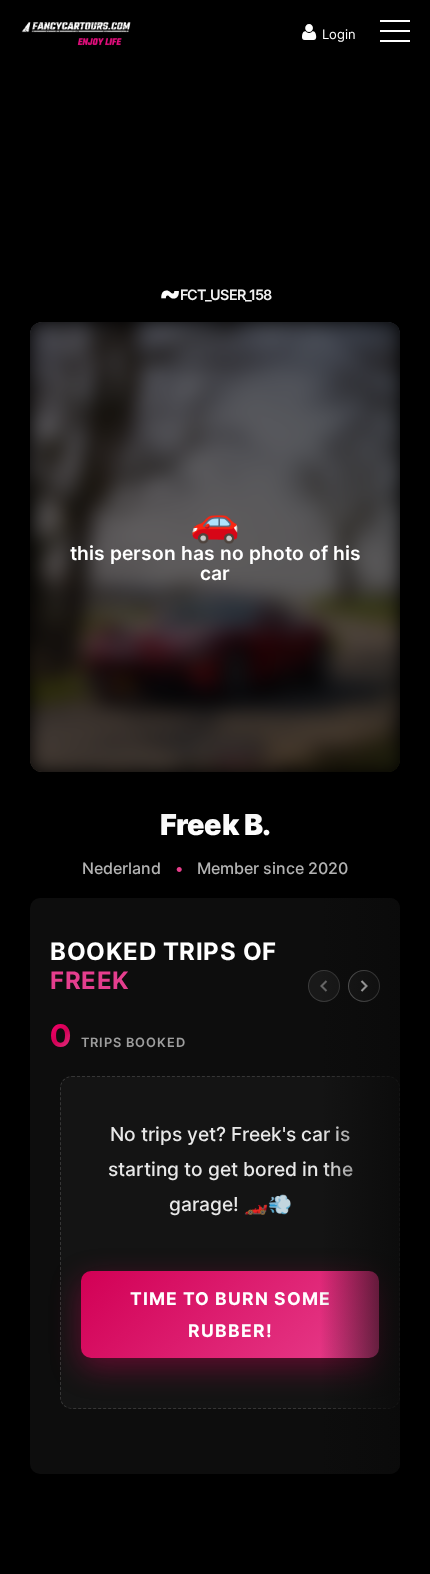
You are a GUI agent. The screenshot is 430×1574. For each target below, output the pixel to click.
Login (339, 34)
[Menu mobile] (395, 35)
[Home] (75, 29)
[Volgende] (364, 986)
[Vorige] (324, 986)
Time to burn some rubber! (230, 1314)
